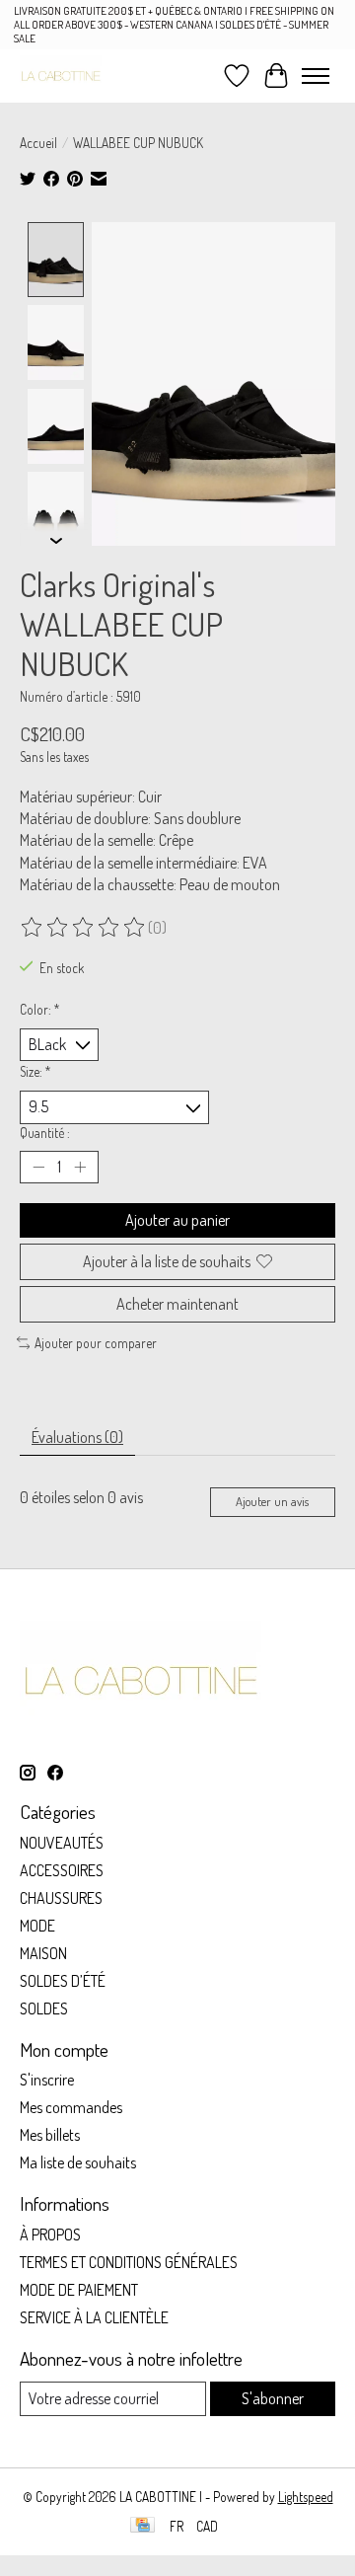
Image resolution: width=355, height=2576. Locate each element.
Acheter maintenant (177, 1304)
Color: (40, 1009)
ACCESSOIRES (62, 1870)
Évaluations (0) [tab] (77, 1437)
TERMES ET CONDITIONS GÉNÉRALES (129, 2262)
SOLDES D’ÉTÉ (63, 1981)
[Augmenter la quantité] (80, 1167)
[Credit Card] (142, 2526)
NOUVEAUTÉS (62, 1843)
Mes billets (50, 2135)
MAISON (43, 1953)
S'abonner (273, 2398)
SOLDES (44, 2008)
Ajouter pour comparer (96, 1343)
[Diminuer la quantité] (38, 1167)
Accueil (38, 143)
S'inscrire (47, 2080)
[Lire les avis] (84, 928)
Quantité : (45, 1133)
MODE (37, 1926)
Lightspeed (306, 2497)
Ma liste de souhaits (78, 2162)
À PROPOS (50, 2235)
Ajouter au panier (177, 1220)
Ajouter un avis (272, 1501)
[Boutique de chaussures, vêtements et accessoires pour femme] (61, 76)
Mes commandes (71, 2107)
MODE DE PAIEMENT (79, 2290)
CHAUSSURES (61, 1898)
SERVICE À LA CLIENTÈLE (94, 2317)
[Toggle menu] (316, 76)
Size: (35, 1071)
